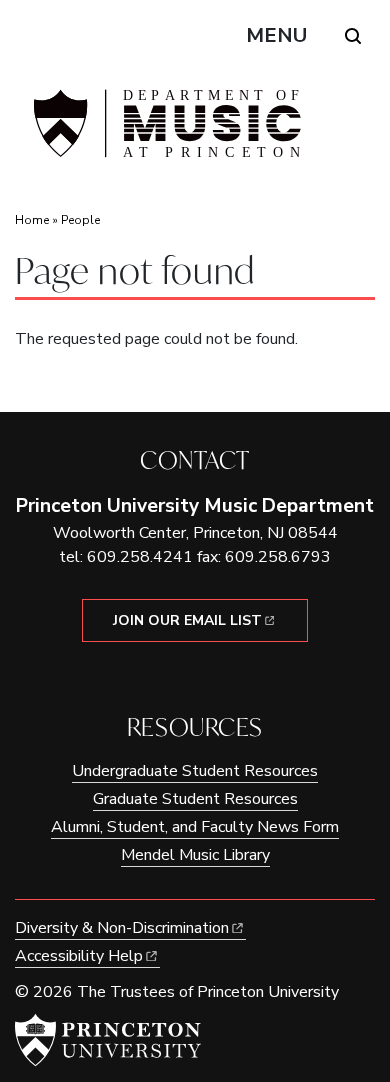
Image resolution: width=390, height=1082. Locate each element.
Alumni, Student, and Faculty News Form (195, 827)
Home (32, 220)
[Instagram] (209, 676)
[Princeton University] (108, 1040)
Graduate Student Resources (195, 799)
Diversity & (122, 928)
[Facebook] (180, 676)
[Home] (165, 131)
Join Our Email (187, 620)
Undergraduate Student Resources (195, 771)
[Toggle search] (353, 36)
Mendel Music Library (195, 855)
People (80, 220)
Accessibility (79, 956)
